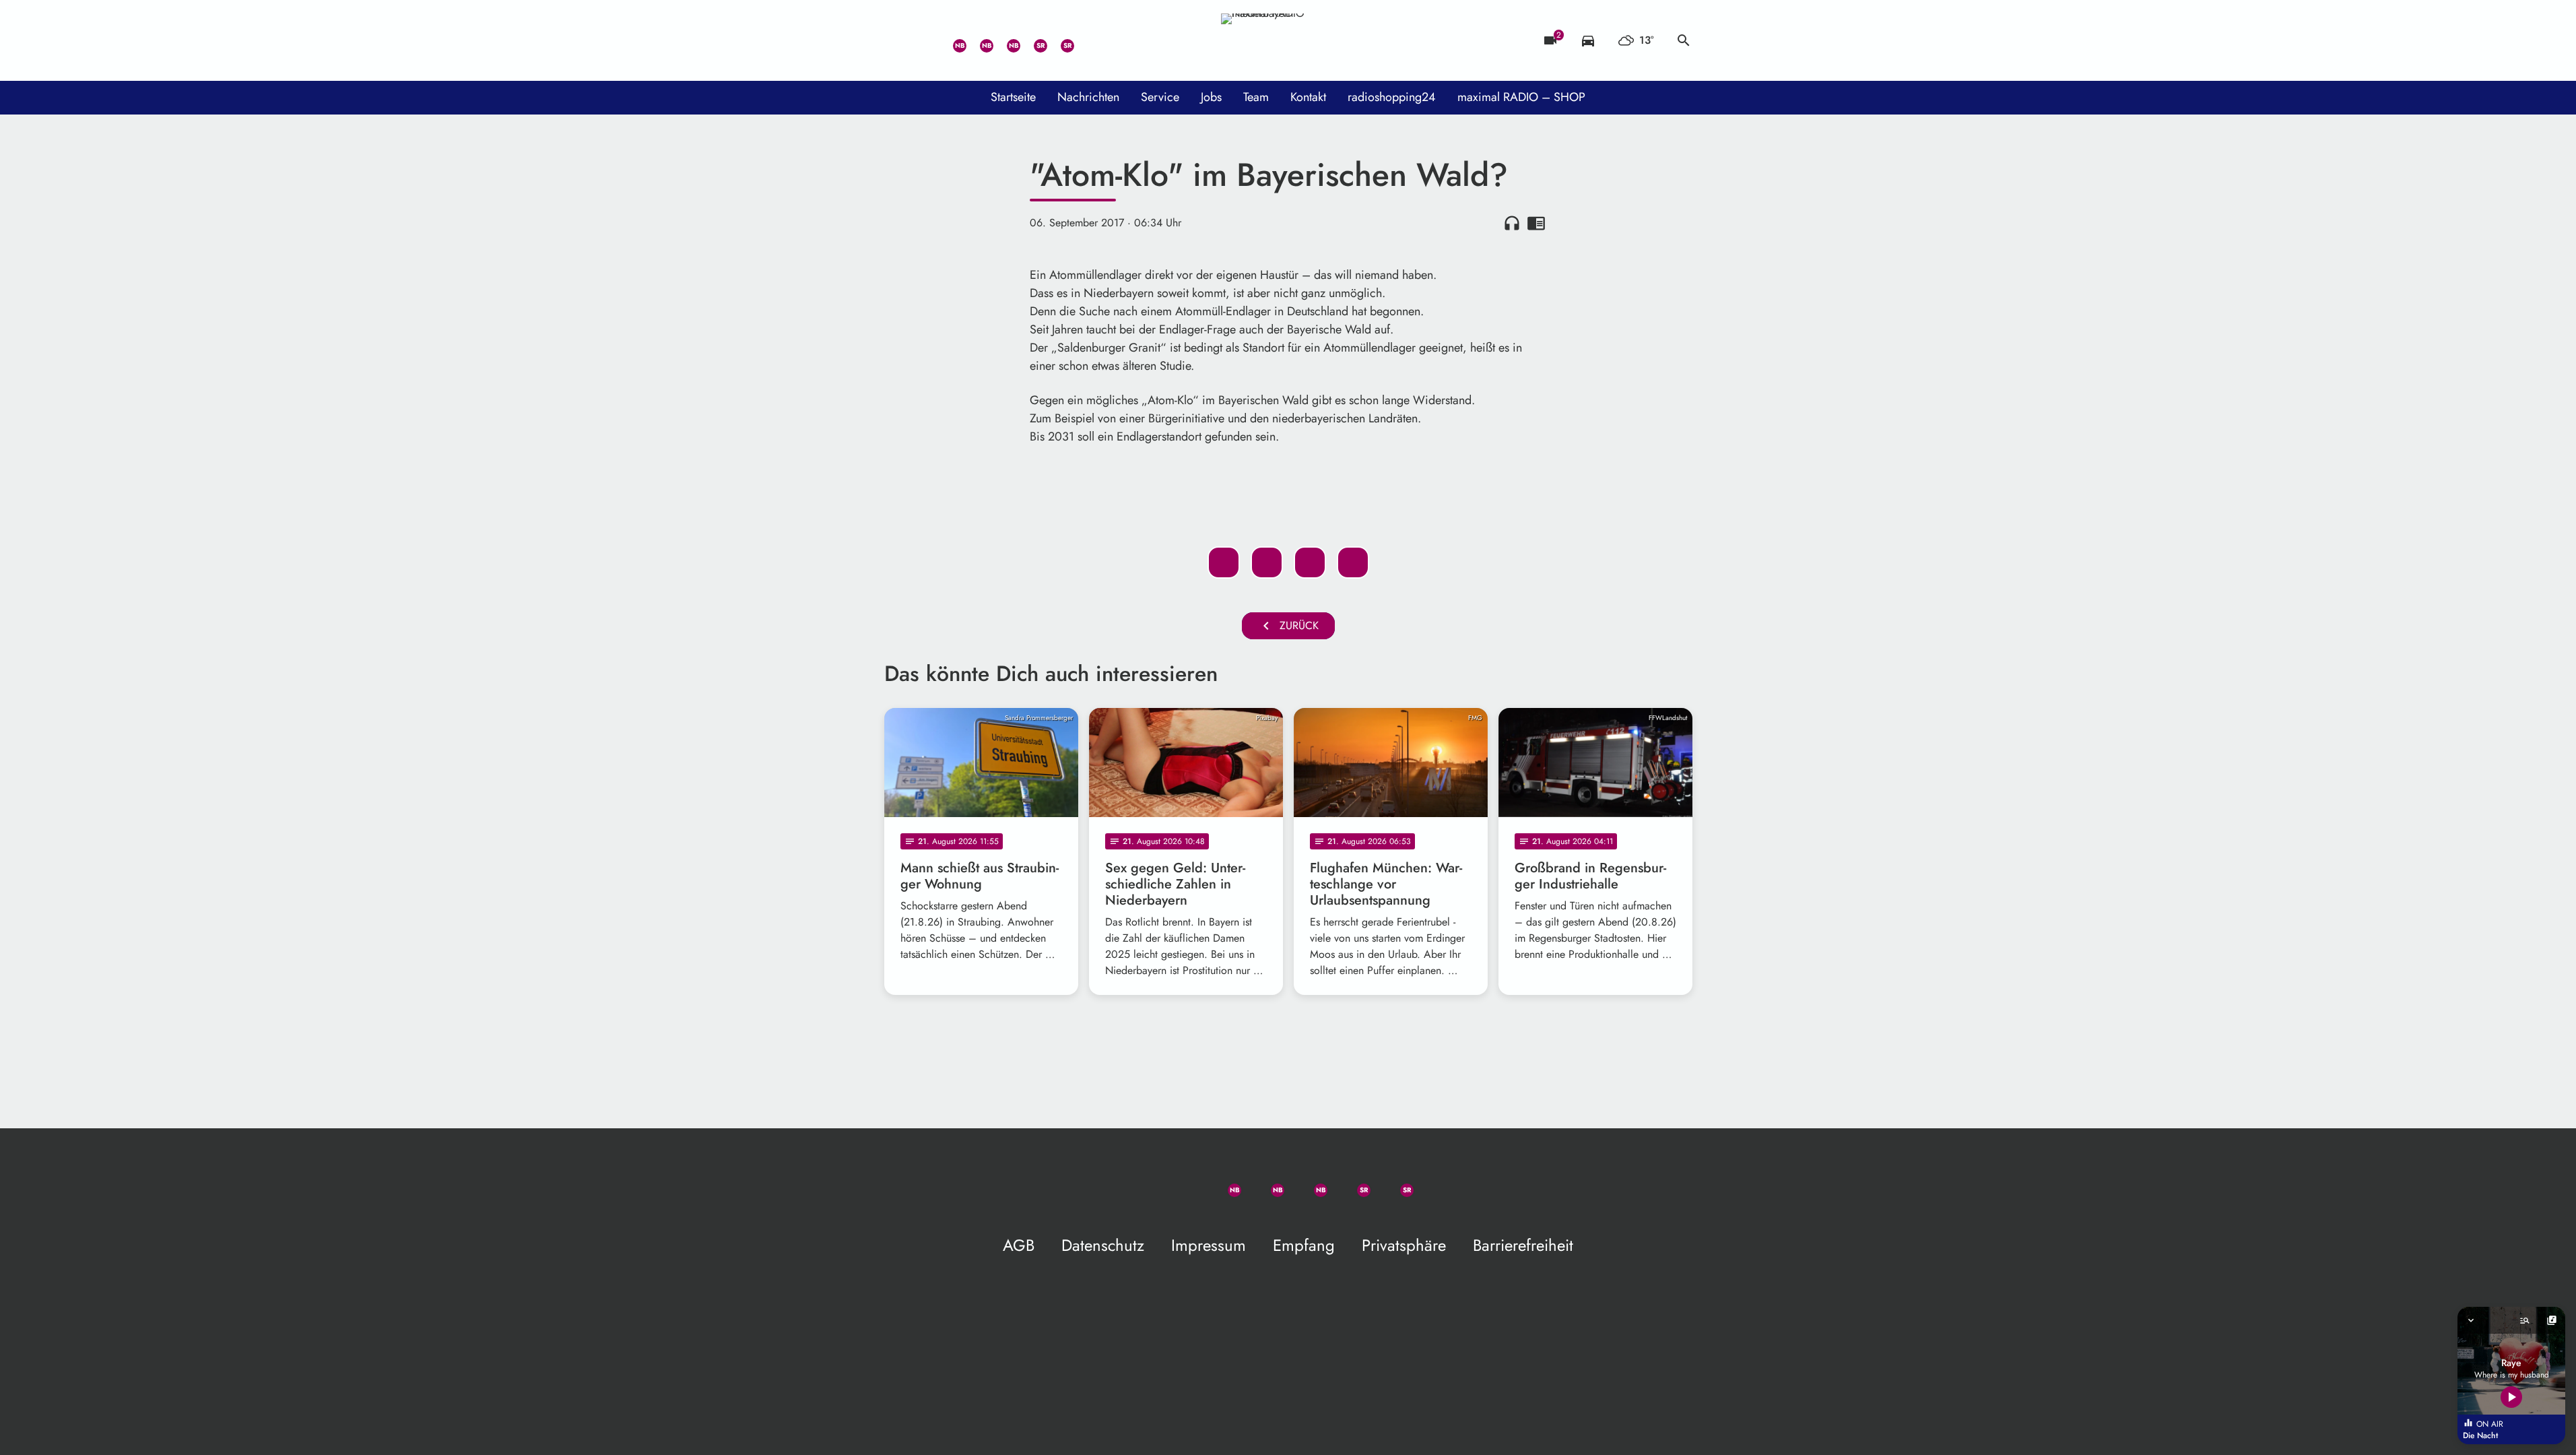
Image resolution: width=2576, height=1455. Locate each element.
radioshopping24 (1392, 97)
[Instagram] (1005, 40)
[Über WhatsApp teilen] (1310, 562)
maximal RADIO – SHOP (1521, 97)
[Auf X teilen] (1267, 562)
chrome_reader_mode (1536, 223)
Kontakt (1308, 97)
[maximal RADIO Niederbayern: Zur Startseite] (1288, 40)
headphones (1512, 223)
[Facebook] (979, 40)
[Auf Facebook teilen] (1224, 562)
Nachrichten (1088, 97)
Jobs (1211, 97)
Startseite (1013, 97)
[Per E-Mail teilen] (1353, 562)
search (1684, 40)
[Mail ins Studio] (898, 40)
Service (1160, 97)
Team (1256, 97)
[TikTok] (1086, 40)
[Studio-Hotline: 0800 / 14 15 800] (925, 40)
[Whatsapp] (952, 40)
